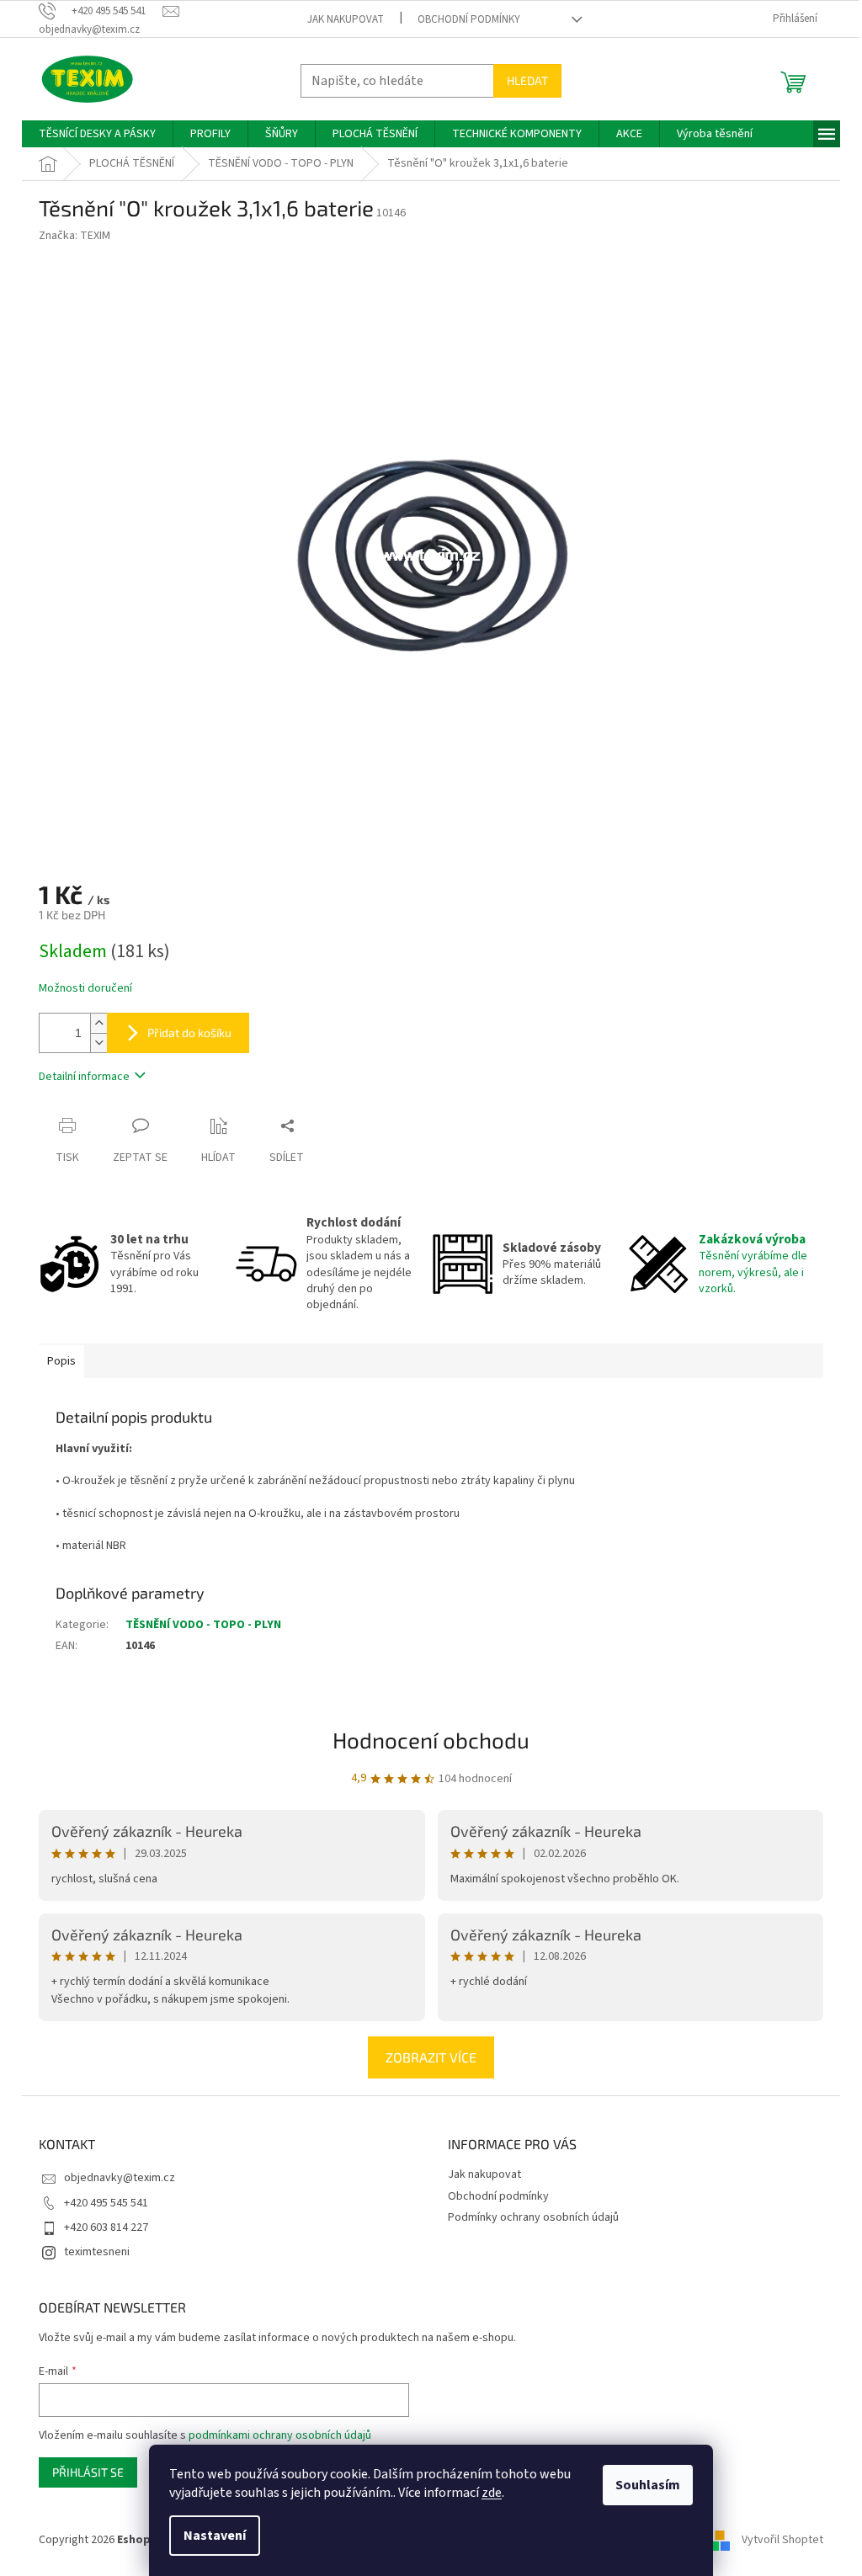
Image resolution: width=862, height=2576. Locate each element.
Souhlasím (648, 2485)
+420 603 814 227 (106, 2227)
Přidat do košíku (189, 1033)
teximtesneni (97, 2252)
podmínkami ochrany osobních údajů (280, 2435)
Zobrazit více (431, 2057)
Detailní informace (84, 1077)
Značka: (74, 236)
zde (492, 2493)
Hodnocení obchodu (431, 1740)
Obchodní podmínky (469, 19)
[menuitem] (97, 134)
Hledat (527, 80)
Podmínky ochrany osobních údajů (533, 2217)
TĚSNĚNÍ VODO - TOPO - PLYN (203, 1625)
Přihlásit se (88, 2472)
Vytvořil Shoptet (782, 2540)
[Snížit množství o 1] (98, 1043)
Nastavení (215, 2536)
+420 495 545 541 (106, 2203)
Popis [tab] (61, 1361)
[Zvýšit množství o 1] (98, 1023)
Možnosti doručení (85, 989)
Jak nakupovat (346, 19)
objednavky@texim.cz (120, 2178)
